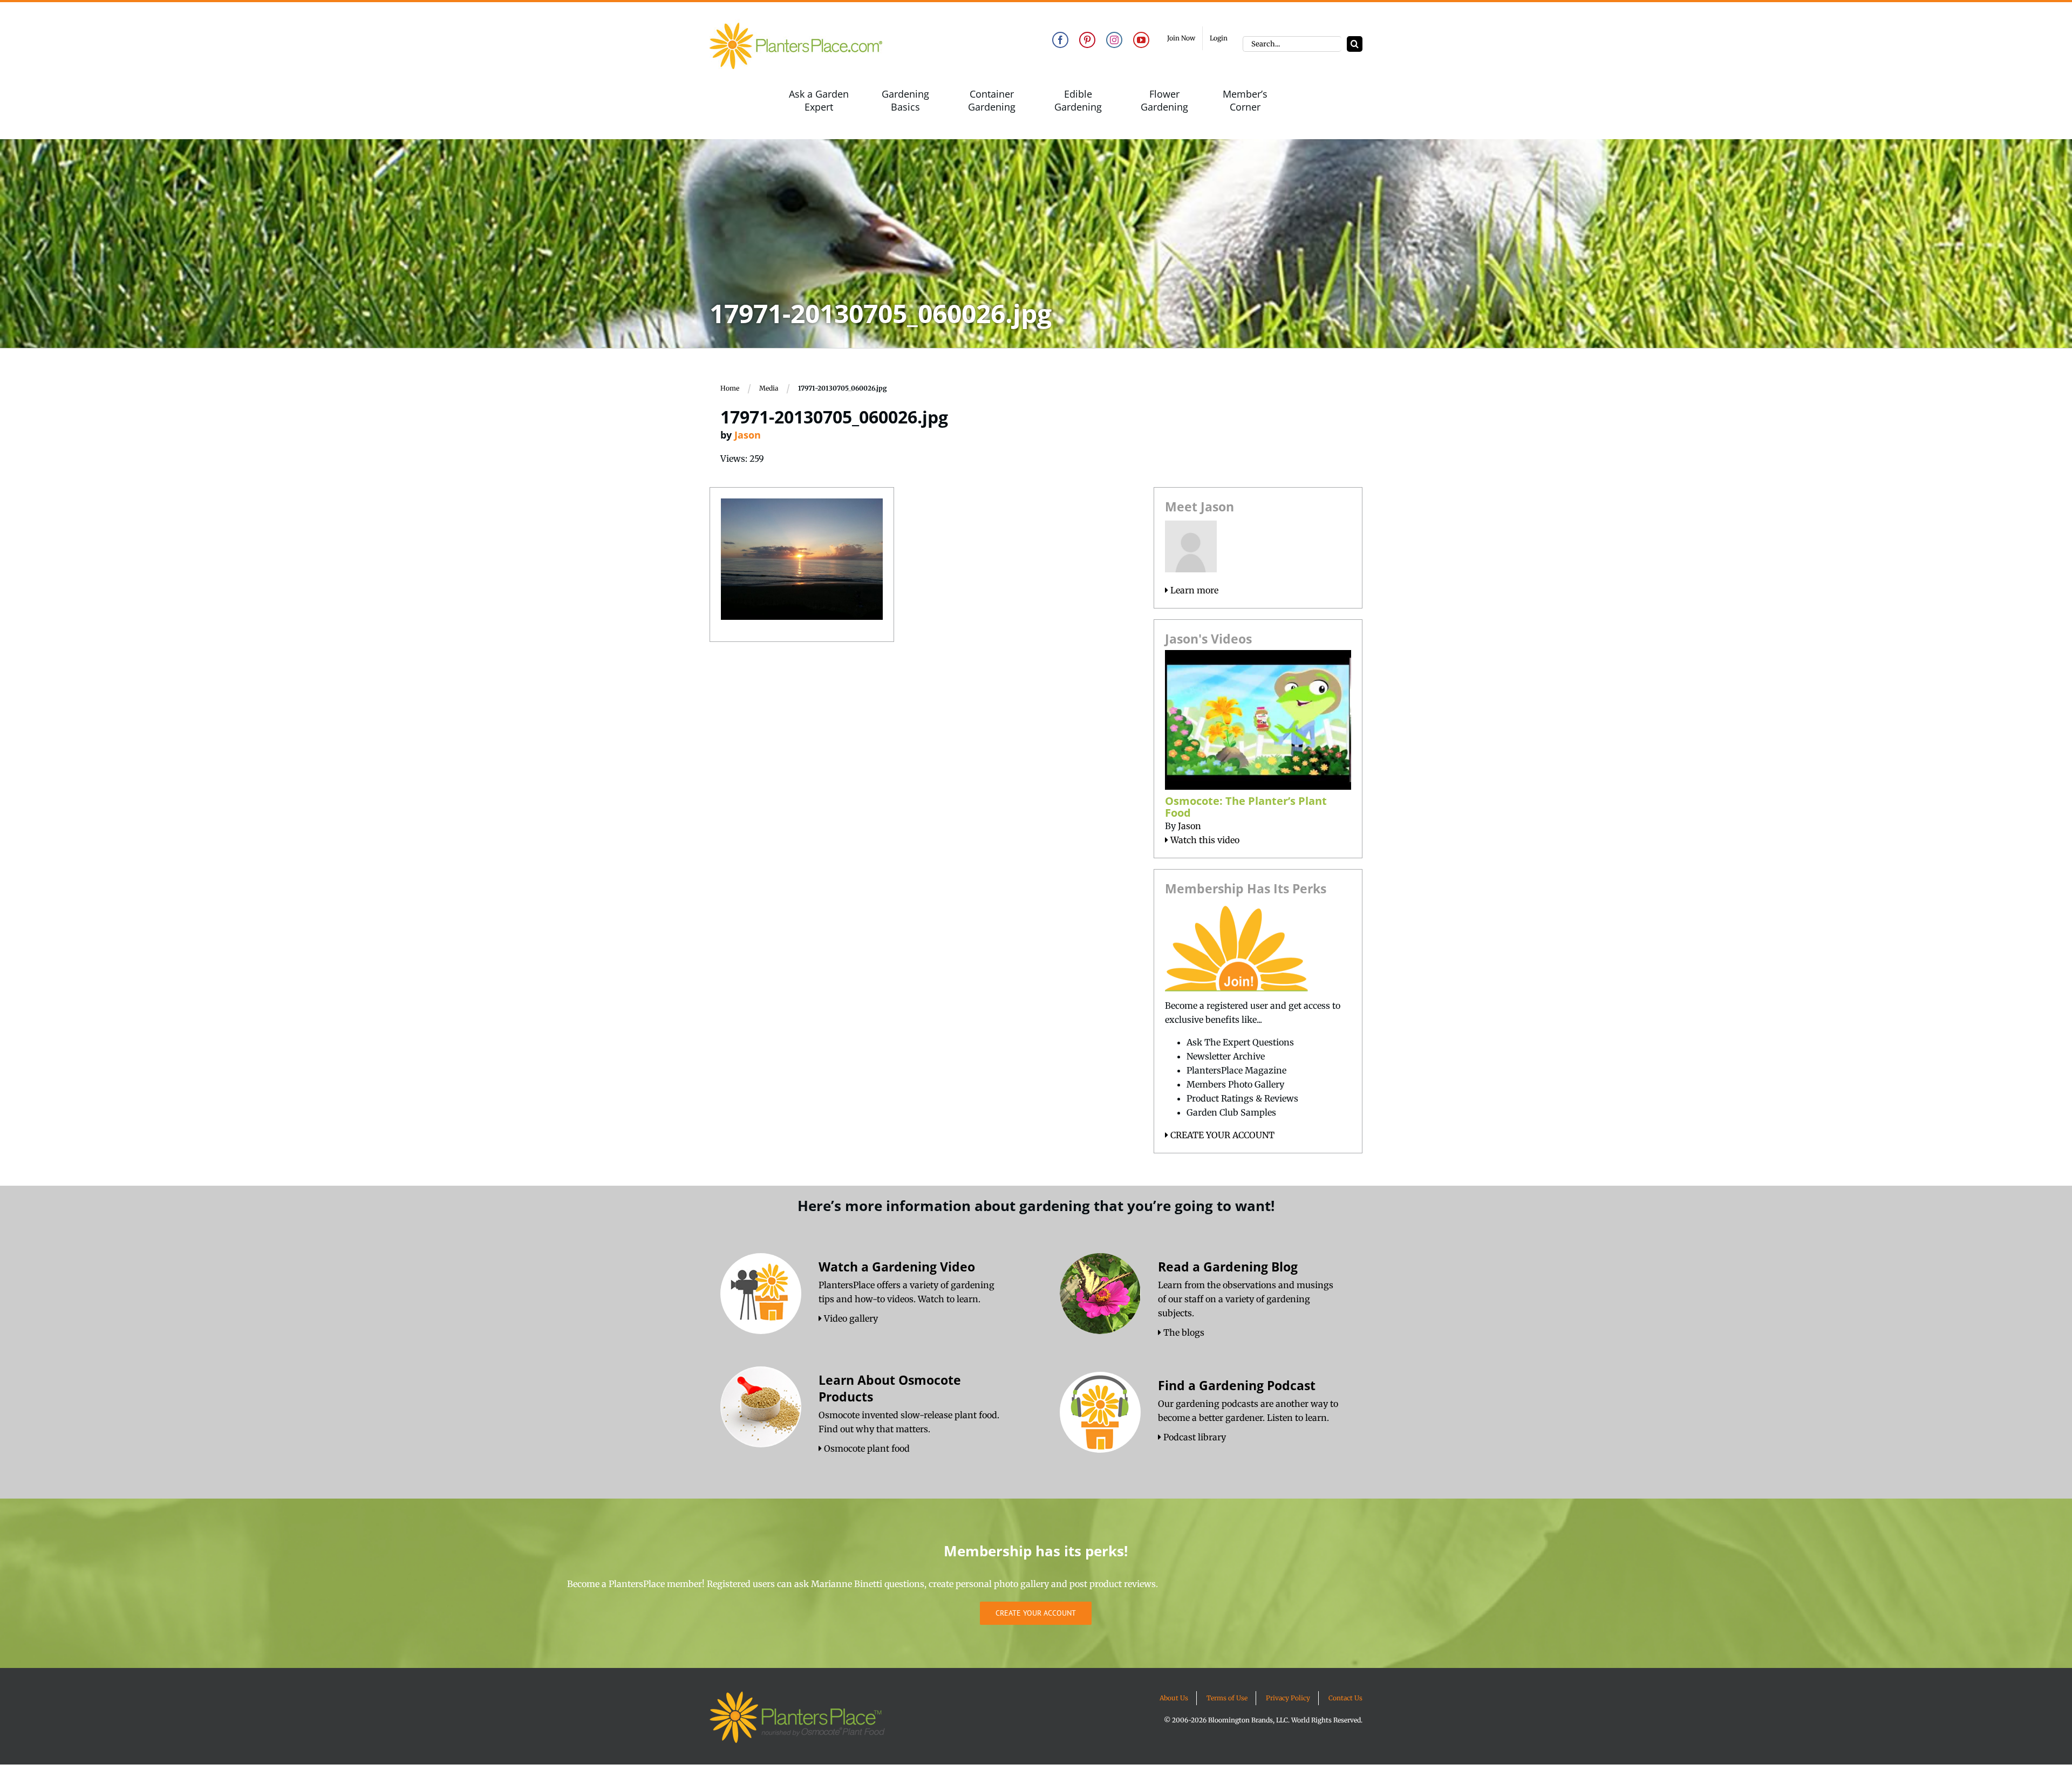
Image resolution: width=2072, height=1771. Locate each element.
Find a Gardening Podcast (1237, 1385)
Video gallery (850, 1318)
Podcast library (1194, 1437)
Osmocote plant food (866, 1448)
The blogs (1183, 1332)
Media (769, 388)
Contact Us (1345, 1698)
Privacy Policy (1288, 1698)
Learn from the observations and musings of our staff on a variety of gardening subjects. (1246, 1299)
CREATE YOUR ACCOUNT (1221, 1135)
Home (730, 388)
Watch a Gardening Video (897, 1267)
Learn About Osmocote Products (890, 1388)
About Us (1174, 1698)
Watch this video (1204, 840)
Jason (748, 435)
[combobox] (1292, 44)
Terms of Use (1227, 1698)
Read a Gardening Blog (1228, 1267)
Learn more (1193, 590)
